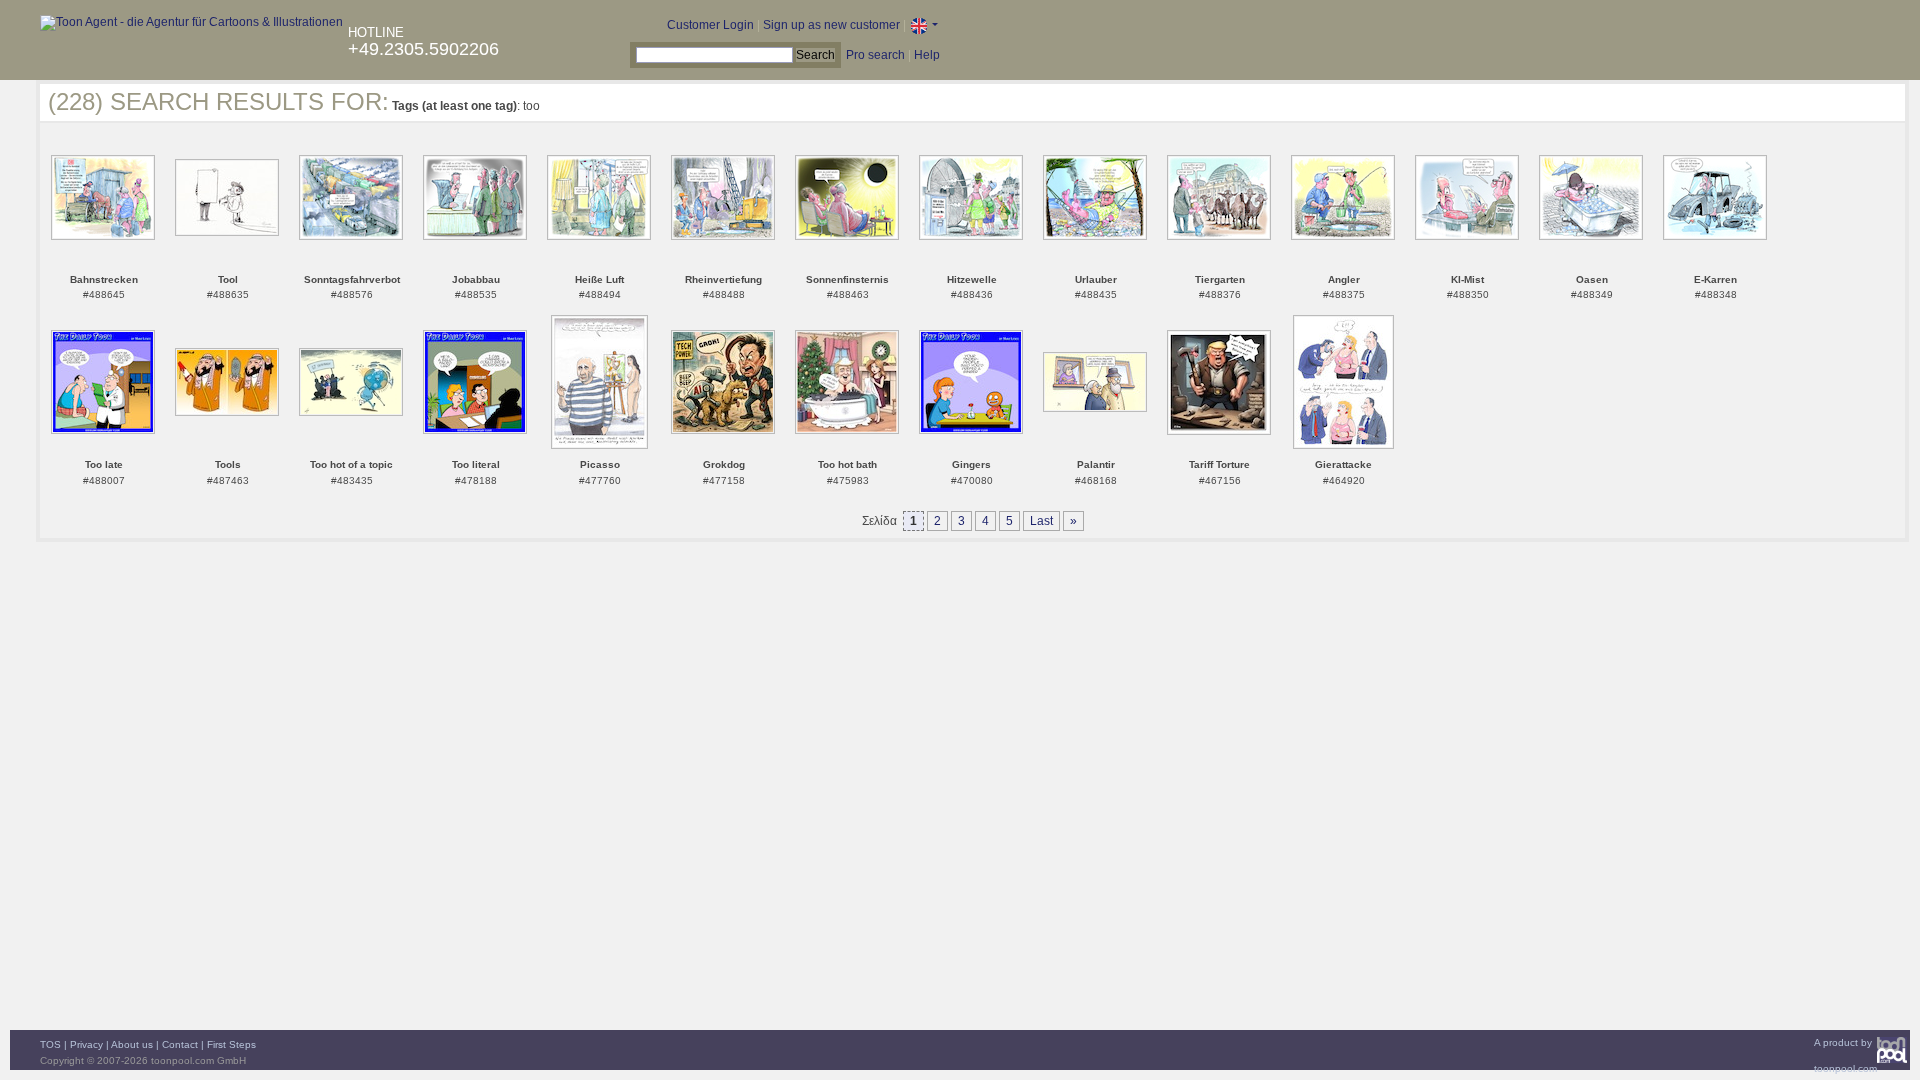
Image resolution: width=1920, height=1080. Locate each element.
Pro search (875, 55)
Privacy (86, 1044)
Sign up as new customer (831, 25)
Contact (180, 1044)
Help (927, 55)
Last (1041, 521)
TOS (50, 1044)
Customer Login (710, 25)
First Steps (231, 1044)
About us (132, 1044)
